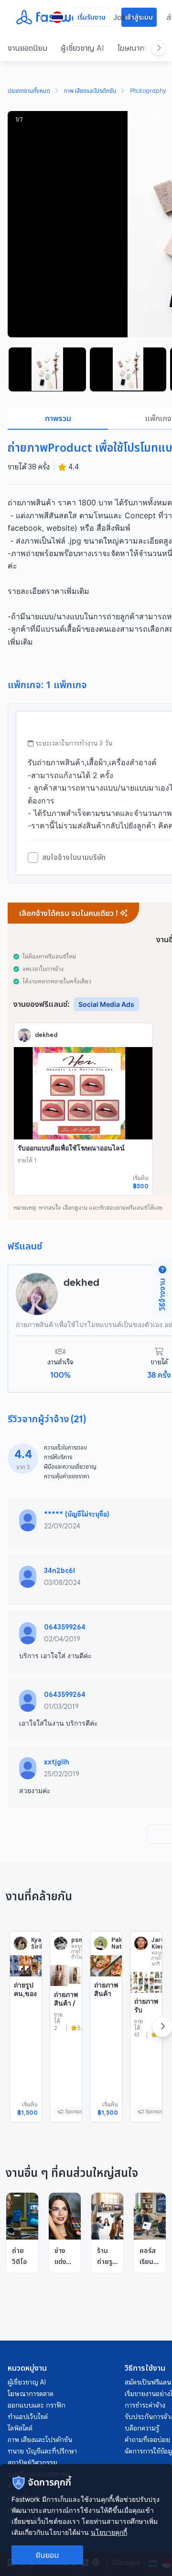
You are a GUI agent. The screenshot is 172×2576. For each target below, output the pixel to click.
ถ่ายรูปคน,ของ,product (25, 1997)
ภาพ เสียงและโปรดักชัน (90, 91)
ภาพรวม (58, 418)
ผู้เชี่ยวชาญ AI (82, 48)
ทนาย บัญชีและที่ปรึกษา (42, 2451)
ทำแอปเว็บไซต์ (28, 2417)
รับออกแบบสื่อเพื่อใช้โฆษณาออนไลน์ (71, 1148)
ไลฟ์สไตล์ (20, 2428)
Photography (148, 91)
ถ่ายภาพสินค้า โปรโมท (106, 1997)
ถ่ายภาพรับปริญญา (146, 2009)
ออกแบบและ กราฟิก (37, 2405)
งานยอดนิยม (27, 48)
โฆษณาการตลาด (31, 2394)
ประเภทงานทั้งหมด (29, 91)
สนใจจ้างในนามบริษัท (74, 858)
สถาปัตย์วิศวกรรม (32, 2463)
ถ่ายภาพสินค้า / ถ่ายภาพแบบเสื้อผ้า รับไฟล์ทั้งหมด (66, 2019)
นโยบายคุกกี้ (109, 2532)
